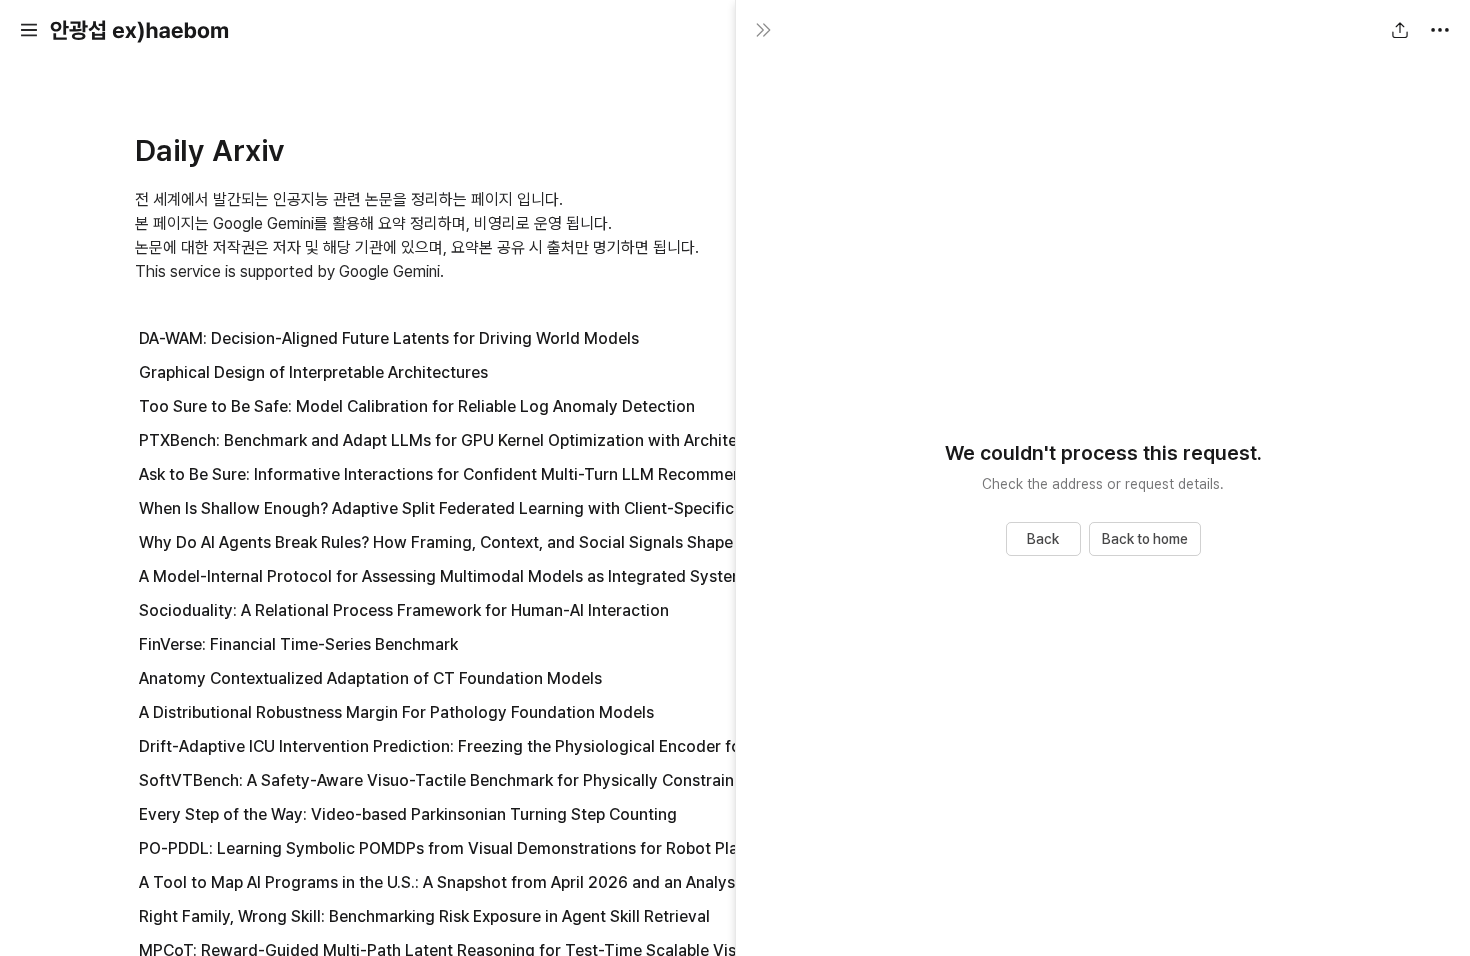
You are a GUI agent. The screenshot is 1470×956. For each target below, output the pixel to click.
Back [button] (1043, 539)
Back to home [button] (1145, 539)
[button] (29, 30)
